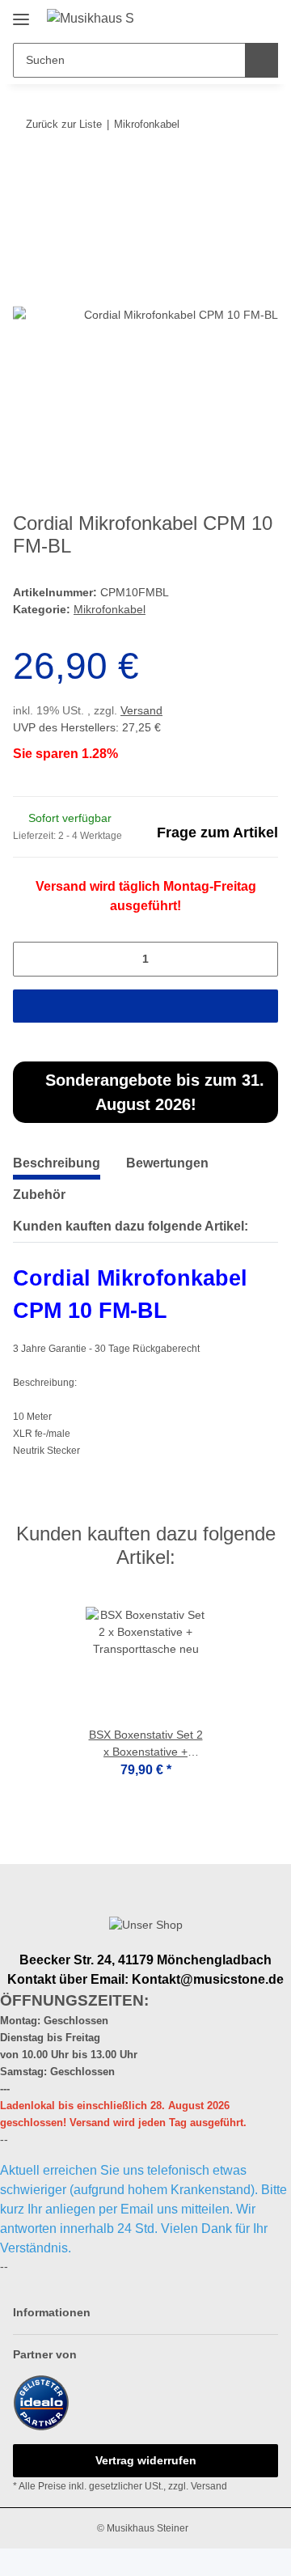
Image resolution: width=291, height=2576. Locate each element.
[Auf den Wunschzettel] (244, 213)
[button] (214, 18)
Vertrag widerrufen (146, 2460)
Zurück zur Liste (64, 124)
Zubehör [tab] (39, 1195)
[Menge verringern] (30, 959)
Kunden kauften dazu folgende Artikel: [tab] (131, 1226)
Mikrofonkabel (110, 609)
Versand (141, 710)
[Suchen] (261, 60)
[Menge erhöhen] (261, 959)
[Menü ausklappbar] (21, 13)
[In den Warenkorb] (25, 174)
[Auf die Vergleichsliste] (202, 213)
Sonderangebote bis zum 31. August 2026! (152, 1092)
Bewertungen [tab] (167, 1163)
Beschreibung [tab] (57, 1163)
